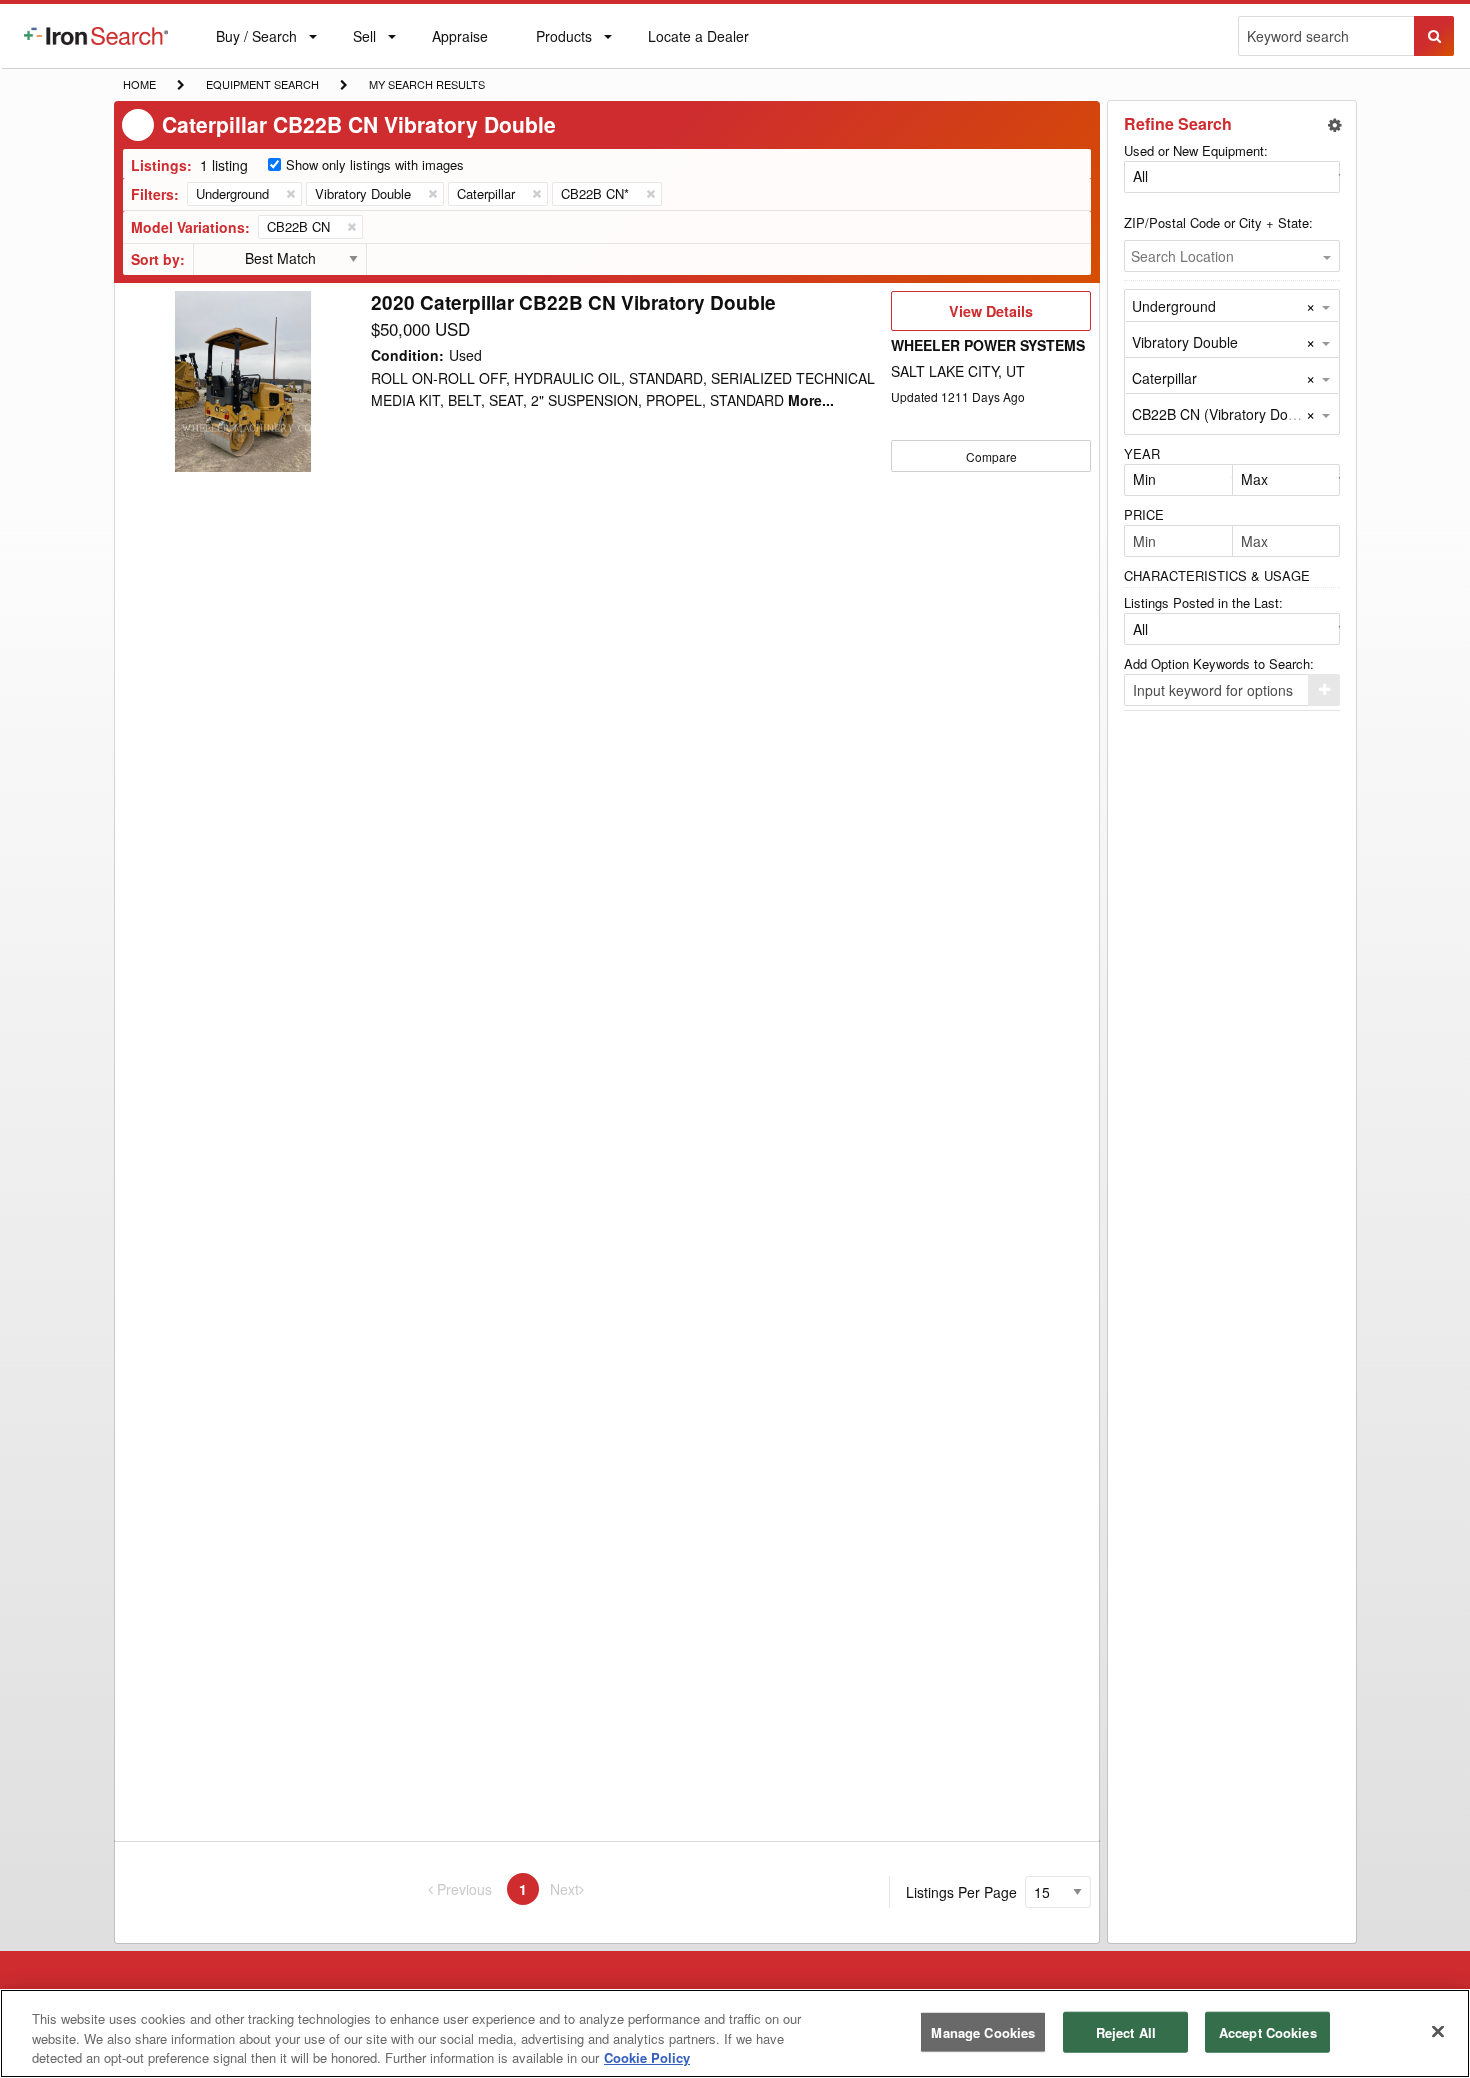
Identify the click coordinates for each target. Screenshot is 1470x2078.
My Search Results (426, 86)
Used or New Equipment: (1196, 150)
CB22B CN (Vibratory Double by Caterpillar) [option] (1270, 414)
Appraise (459, 40)
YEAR (1142, 453)
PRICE (1144, 514)
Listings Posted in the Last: (1203, 602)
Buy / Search (256, 47)
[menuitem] (96, 36)
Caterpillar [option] (1164, 378)
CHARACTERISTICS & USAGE (1217, 575)
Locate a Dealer (698, 47)
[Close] (1438, 2031)
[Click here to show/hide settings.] (1335, 125)
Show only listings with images (375, 164)
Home (139, 83)
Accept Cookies (1268, 2031)
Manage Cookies (983, 2031)
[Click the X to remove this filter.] (290, 194)
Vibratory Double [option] (1185, 342)
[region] (735, 2033)
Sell (364, 40)
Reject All (1126, 2031)
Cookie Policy (647, 2057)
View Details (990, 316)
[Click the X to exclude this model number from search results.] (351, 227)
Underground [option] (1174, 306)
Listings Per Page (961, 1892)
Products (563, 40)
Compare (991, 456)
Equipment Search (262, 86)
